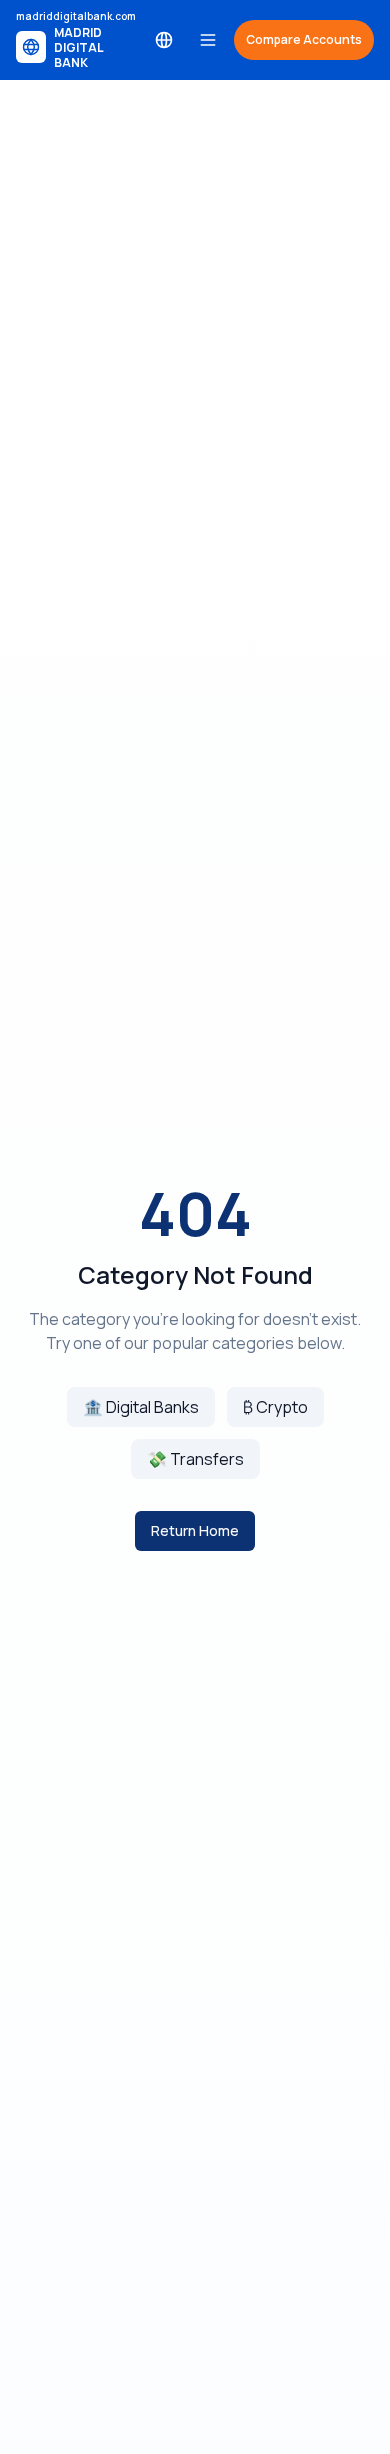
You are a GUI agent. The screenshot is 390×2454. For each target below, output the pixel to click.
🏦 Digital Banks (141, 1407)
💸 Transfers (195, 1459)
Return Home (195, 1530)
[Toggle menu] (208, 40)
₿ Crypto (275, 1407)
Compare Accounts (304, 39)
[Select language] (164, 40)
